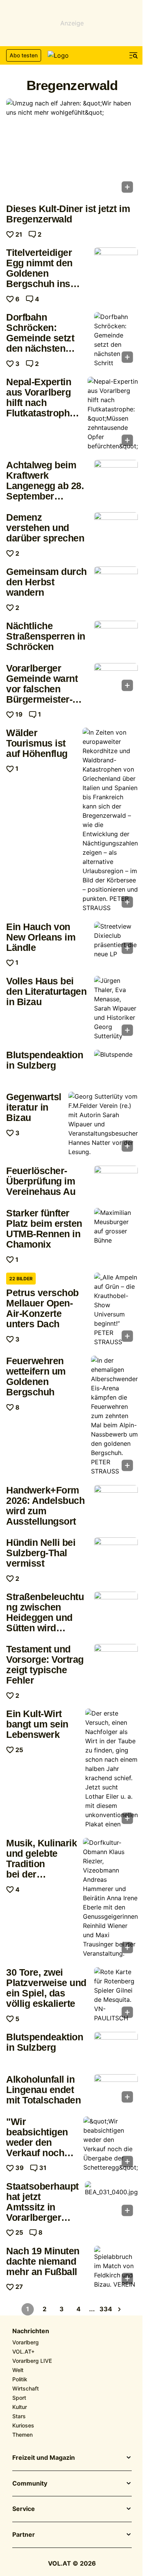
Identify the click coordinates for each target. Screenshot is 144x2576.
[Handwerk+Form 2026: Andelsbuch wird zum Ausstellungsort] (116, 1502)
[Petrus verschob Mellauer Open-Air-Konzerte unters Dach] (116, 1310)
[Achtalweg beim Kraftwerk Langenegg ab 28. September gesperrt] (116, 476)
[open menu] (134, 55)
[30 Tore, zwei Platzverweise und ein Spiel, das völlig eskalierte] (116, 1995)
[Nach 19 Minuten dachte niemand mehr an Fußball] (116, 2267)
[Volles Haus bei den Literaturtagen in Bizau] (116, 1008)
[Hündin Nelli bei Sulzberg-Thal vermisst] (116, 1554)
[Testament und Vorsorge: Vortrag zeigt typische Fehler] (116, 1661)
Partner (24, 2535)
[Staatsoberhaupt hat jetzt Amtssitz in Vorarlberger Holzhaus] (111, 2201)
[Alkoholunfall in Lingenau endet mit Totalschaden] (116, 2091)
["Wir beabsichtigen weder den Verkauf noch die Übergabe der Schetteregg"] (111, 2144)
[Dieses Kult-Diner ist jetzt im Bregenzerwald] (72, 148)
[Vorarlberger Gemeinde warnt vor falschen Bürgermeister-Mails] (116, 680)
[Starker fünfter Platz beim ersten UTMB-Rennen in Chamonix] (116, 1226)
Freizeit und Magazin (44, 2458)
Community (30, 2484)
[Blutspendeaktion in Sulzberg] (116, 1066)
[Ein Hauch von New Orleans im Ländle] (116, 940)
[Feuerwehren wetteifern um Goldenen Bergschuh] (114, 1416)
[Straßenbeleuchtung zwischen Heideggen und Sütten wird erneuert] (116, 1608)
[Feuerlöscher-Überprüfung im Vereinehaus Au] (116, 1182)
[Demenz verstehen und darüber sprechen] (116, 529)
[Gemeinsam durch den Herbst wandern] (116, 583)
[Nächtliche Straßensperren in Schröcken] (116, 637)
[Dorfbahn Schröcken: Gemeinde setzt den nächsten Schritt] (116, 340)
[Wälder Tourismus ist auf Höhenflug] (110, 820)
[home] (72, 55)
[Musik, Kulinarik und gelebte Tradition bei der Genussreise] (110, 1898)
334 (106, 2309)
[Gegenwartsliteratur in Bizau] (103, 1124)
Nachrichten (31, 2331)
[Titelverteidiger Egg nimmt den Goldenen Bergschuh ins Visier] (116, 264)
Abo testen (24, 55)
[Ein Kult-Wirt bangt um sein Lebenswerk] (112, 1769)
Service (24, 2509)
